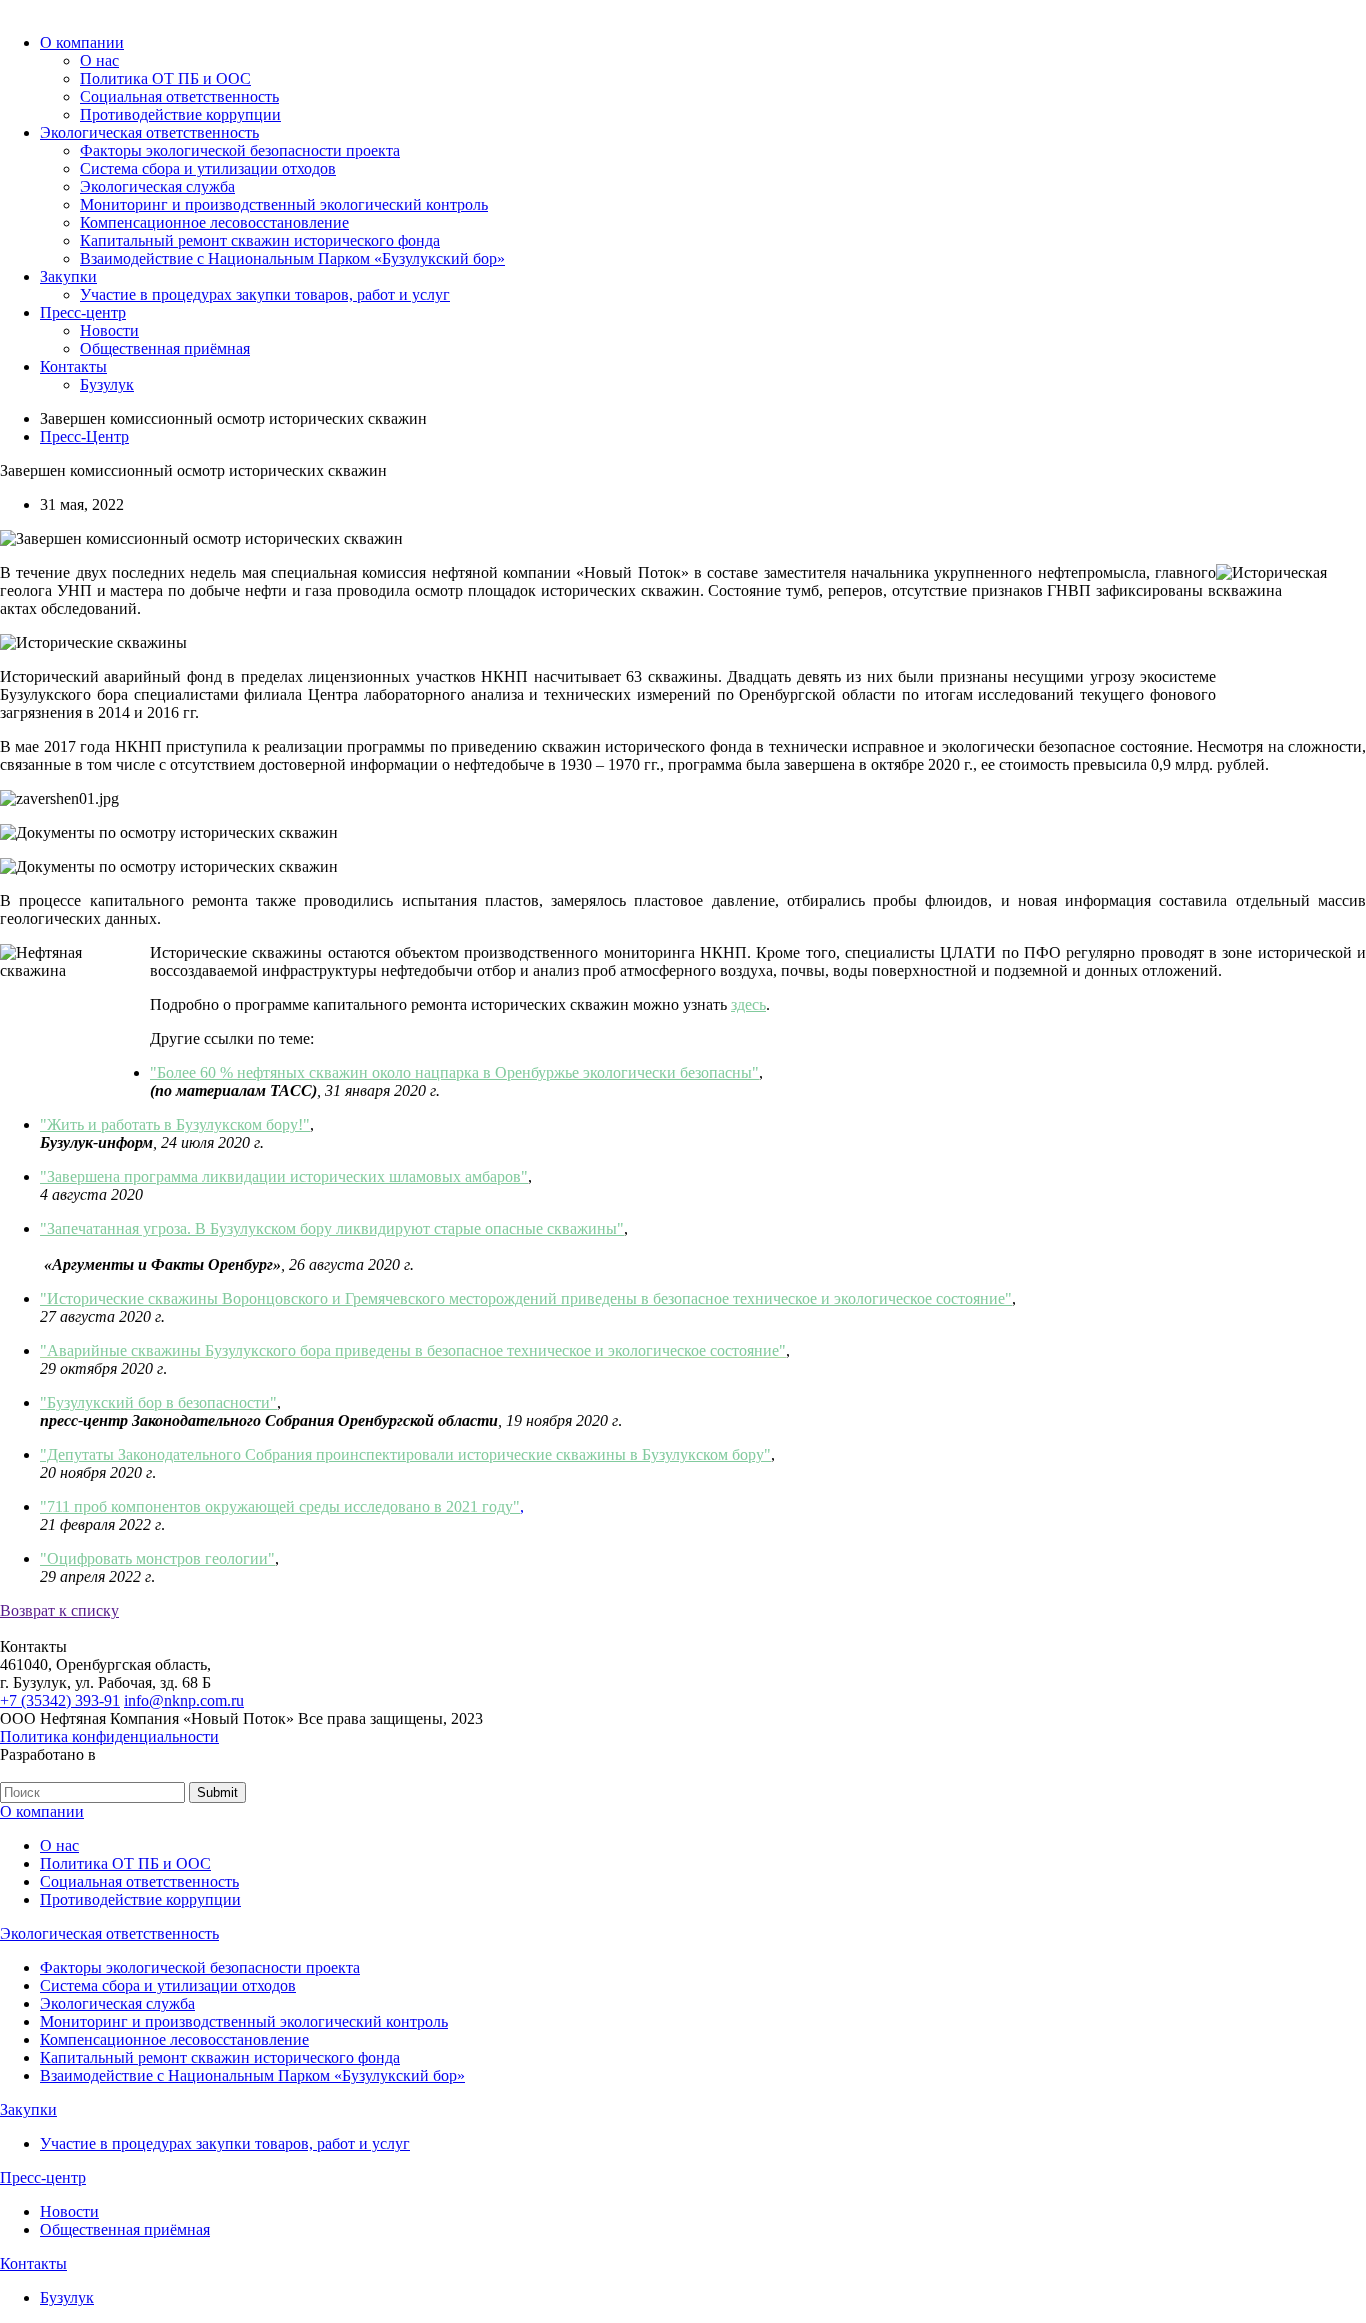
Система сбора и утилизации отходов (208, 168)
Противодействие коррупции (180, 114)
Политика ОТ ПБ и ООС (165, 78)
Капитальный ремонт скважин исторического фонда (260, 240)
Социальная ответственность (179, 96)
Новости (109, 330)
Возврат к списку (59, 1610)
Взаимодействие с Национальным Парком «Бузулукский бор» (292, 258)
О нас (99, 60)
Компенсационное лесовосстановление (214, 222)
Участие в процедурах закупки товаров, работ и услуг (265, 294)
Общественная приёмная (165, 348)
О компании (82, 42)
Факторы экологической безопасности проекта (240, 150)
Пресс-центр (83, 312)
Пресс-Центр (84, 436)
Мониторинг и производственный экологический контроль (284, 204)
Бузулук (107, 384)
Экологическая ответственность (149, 132)
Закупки (68, 276)
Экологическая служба (157, 186)
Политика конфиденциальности (109, 1736)
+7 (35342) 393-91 (60, 1700)
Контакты (73, 366)
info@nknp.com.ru (184, 1700)
